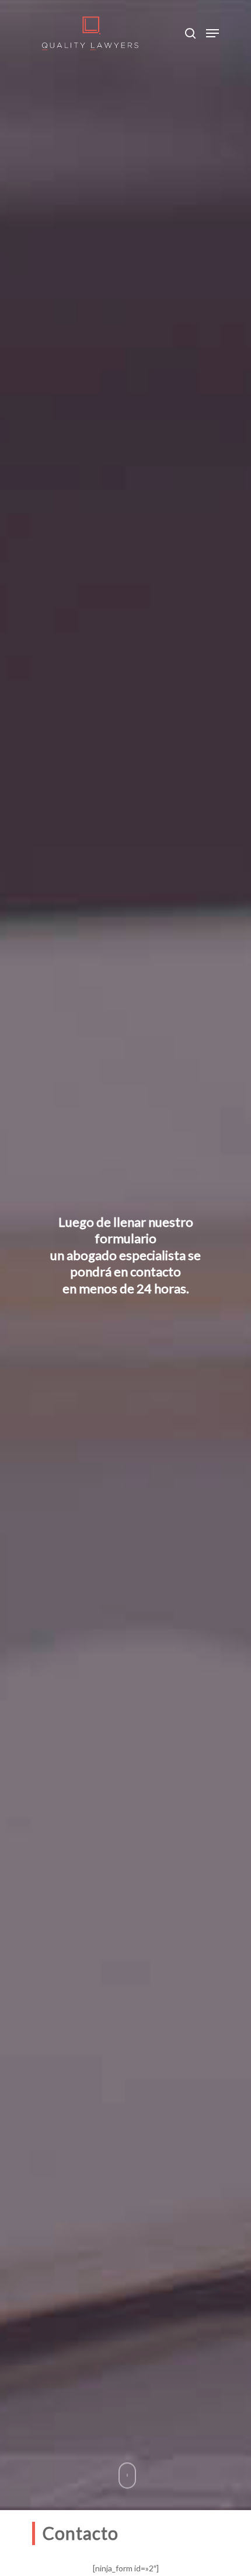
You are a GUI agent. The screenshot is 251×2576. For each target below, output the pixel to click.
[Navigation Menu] (212, 33)
